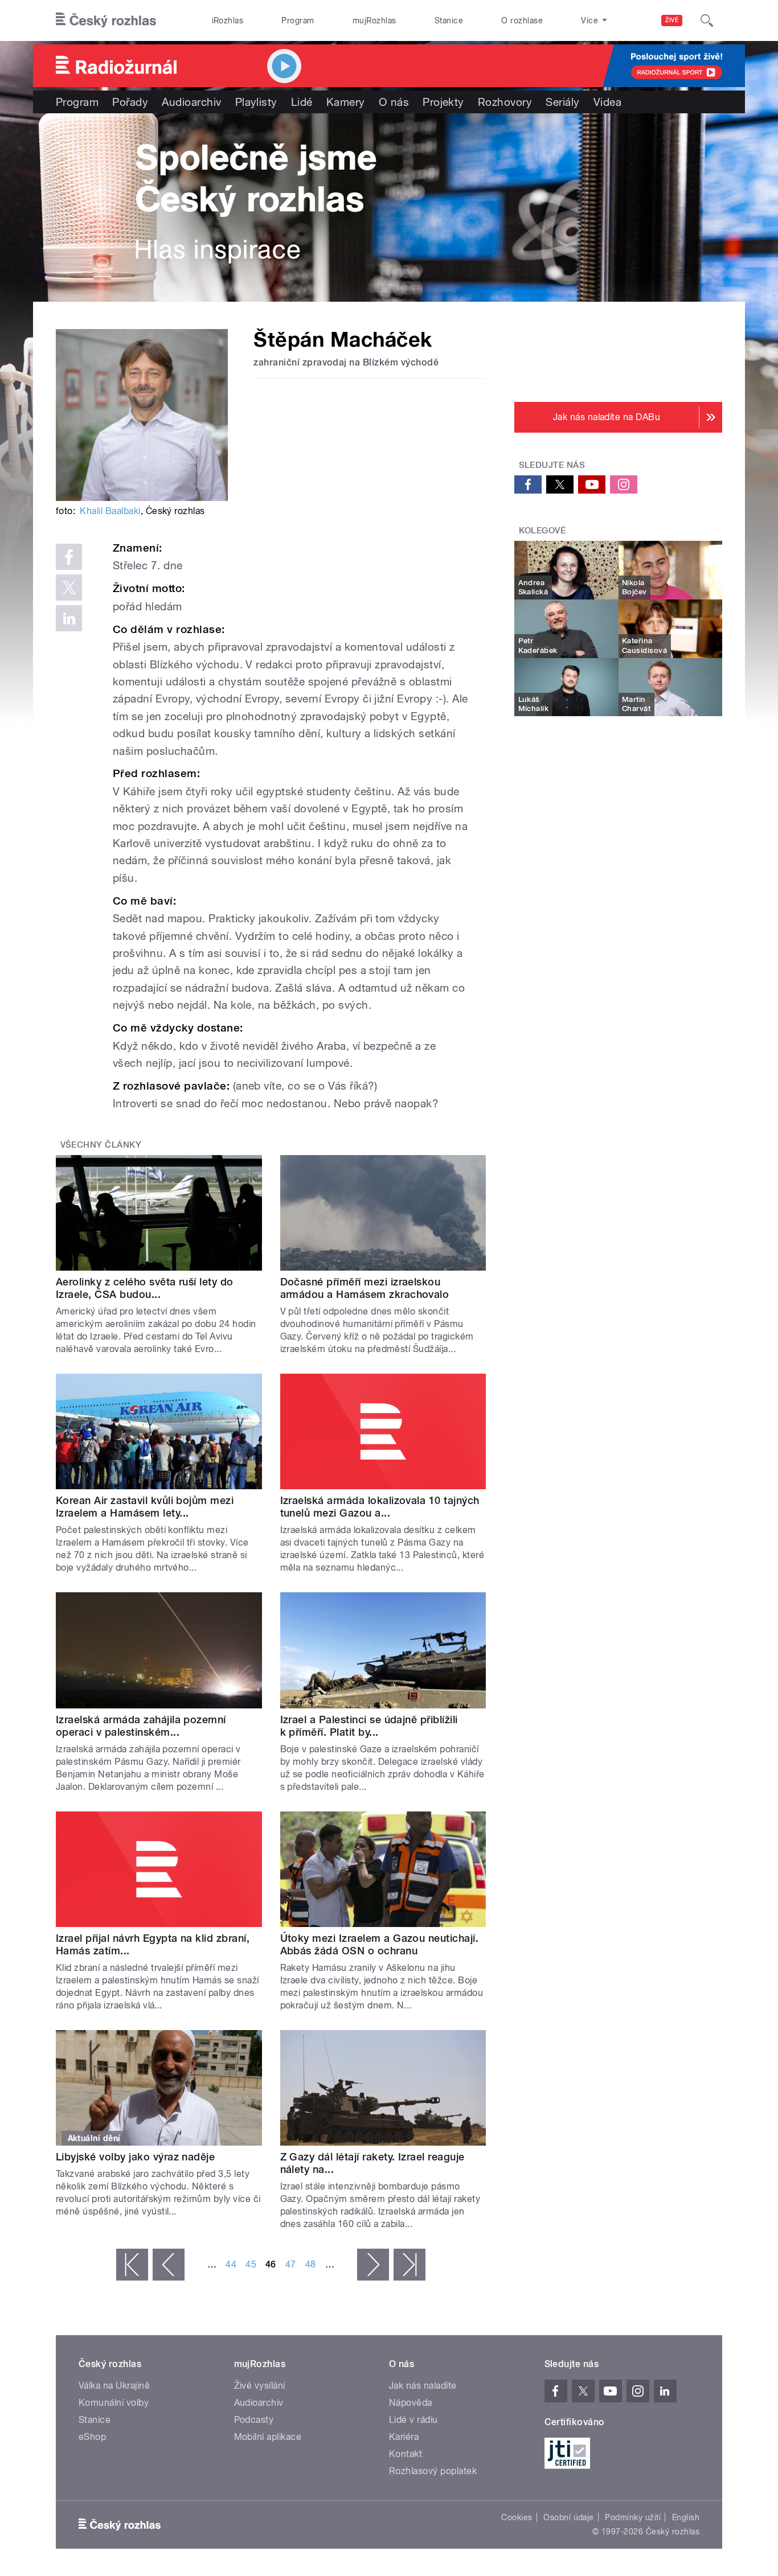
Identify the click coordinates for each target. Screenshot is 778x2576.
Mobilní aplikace (268, 2437)
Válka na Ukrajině (114, 2386)
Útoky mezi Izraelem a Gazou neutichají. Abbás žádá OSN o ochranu (380, 1944)
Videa (607, 102)
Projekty (443, 102)
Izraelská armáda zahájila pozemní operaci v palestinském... (141, 1726)
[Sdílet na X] (69, 587)
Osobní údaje (569, 2517)
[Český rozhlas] (106, 20)
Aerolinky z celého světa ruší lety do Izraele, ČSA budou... (145, 1288)
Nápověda (411, 2403)
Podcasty (254, 2420)
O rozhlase (522, 20)
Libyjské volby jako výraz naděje (135, 2157)
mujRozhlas (374, 20)
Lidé (302, 102)
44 (231, 2264)
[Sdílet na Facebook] (69, 557)
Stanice (449, 20)
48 (311, 2264)
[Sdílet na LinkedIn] (69, 618)
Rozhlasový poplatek (433, 2471)
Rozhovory (505, 102)
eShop (92, 2437)
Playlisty (256, 102)
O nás (394, 102)
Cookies (517, 2517)
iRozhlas (228, 20)
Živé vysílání (260, 2386)
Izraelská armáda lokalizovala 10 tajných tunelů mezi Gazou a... (380, 1507)
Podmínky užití (633, 2517)
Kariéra (404, 2437)
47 (291, 2264)
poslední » (410, 2265)
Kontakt (406, 2454)
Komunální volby (114, 2403)
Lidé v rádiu (413, 2420)
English (686, 2517)
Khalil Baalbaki (110, 511)
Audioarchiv (191, 102)
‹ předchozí (169, 2265)
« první (132, 2265)
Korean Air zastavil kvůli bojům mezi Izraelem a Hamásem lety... (145, 1507)
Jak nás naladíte (423, 2386)
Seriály (562, 102)
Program (298, 20)
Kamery (346, 102)
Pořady (130, 102)
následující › (373, 2265)
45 (251, 2264)
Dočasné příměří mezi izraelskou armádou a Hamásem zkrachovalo (365, 1288)
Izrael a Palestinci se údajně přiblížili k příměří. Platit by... (369, 1726)
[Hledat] (707, 20)
